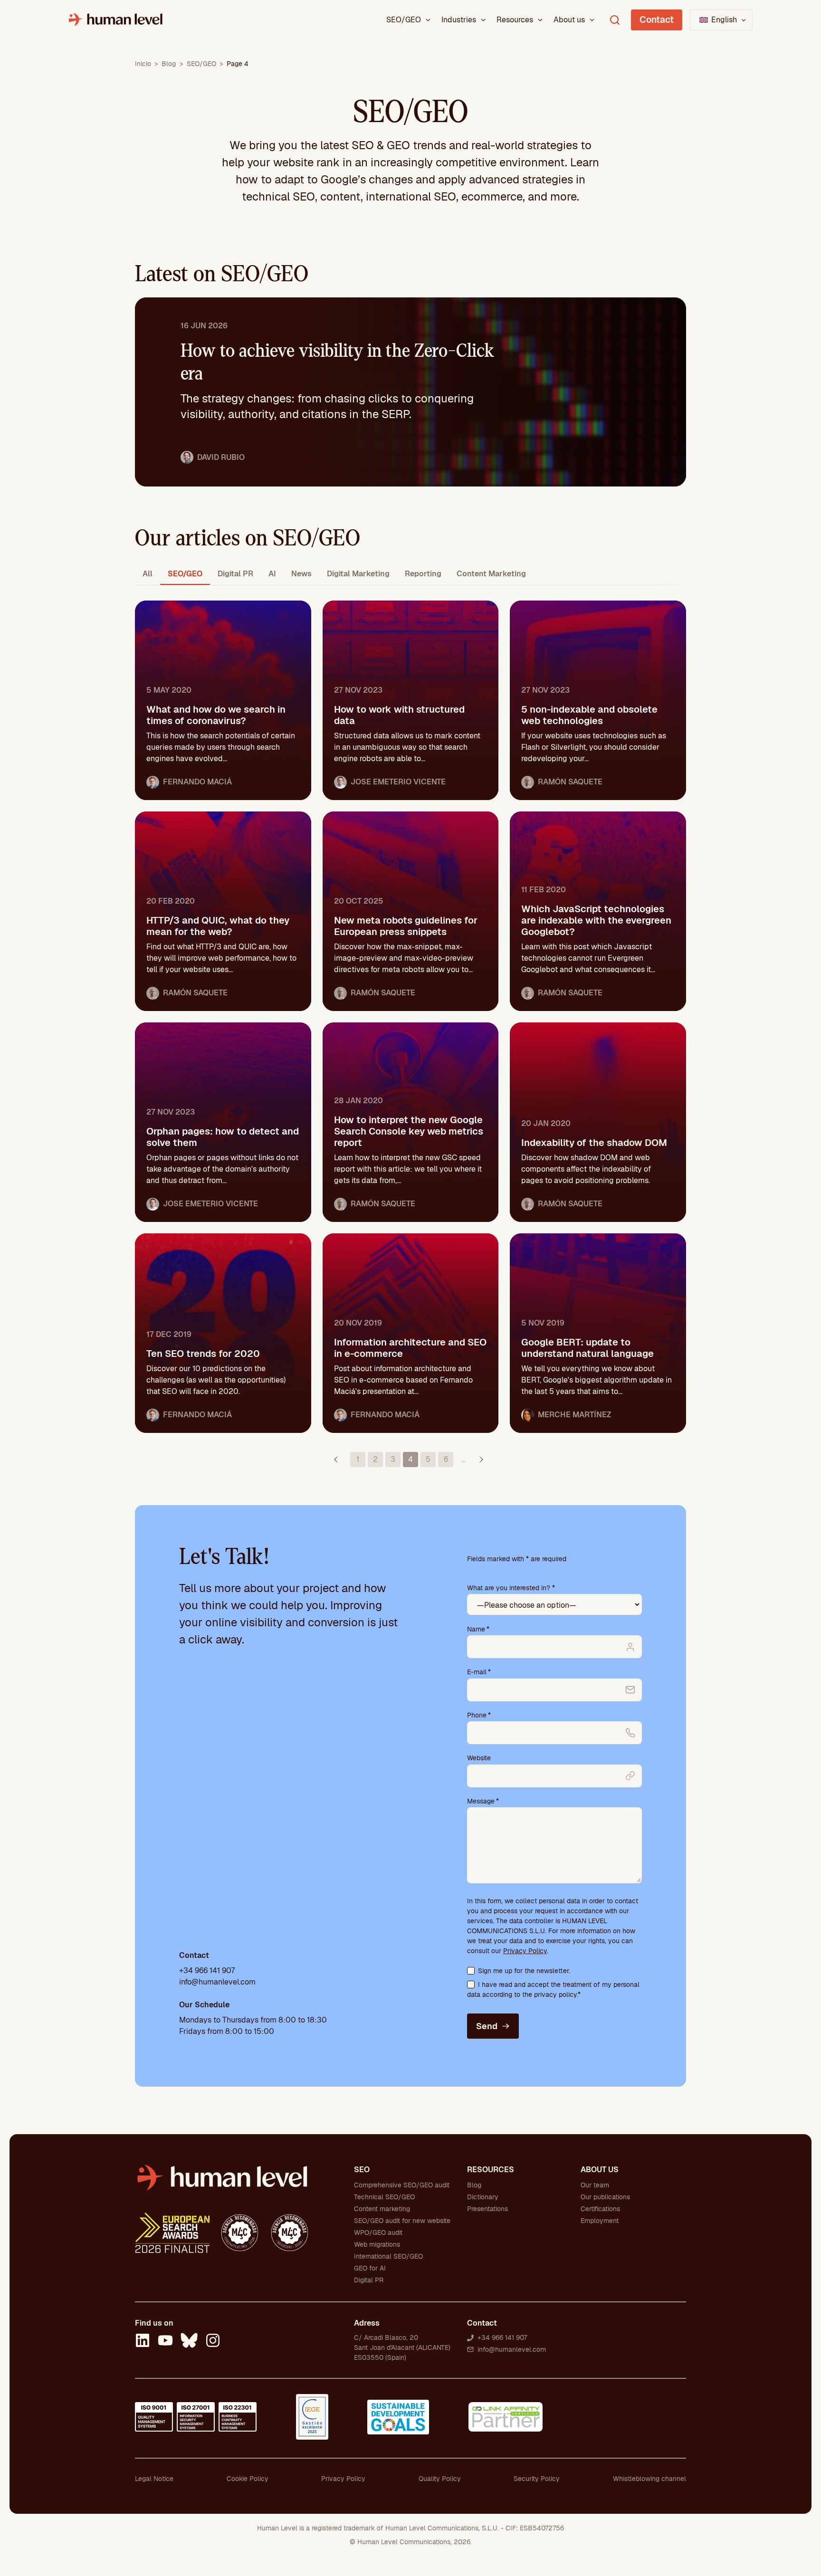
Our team (595, 2185)
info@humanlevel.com (217, 1982)
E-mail (479, 1672)
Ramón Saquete (570, 782)
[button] (721, 20)
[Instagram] (213, 2342)
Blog (169, 64)
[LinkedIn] (143, 2342)
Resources (515, 20)
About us (569, 20)
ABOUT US (600, 2170)
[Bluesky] (189, 2342)
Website (479, 1758)
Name (478, 1629)
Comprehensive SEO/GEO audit (402, 2185)
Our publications (605, 2197)
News (301, 574)
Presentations (487, 2209)
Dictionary (483, 2197)
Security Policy (537, 2479)
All (148, 574)
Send (487, 2026)
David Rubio (221, 457)
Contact (657, 20)
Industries (459, 20)
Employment (600, 2221)
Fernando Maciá (197, 782)
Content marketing (382, 2209)
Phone (479, 1715)
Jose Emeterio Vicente (398, 782)
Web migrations (377, 2244)
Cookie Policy (248, 2479)
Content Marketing (491, 574)
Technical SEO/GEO (384, 2197)
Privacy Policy (525, 1951)
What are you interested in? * (511, 1588)
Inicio (143, 64)
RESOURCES (491, 2170)
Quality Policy (440, 2479)
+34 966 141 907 (207, 1970)
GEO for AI (370, 2268)
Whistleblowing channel (649, 2479)
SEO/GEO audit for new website (402, 2221)
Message (483, 1801)
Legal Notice (154, 2479)
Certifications (600, 2209)
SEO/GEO (404, 20)
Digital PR (235, 574)
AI (272, 574)
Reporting (423, 574)
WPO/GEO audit (378, 2233)
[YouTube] (165, 2342)
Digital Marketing (358, 574)
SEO (362, 2170)
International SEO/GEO (388, 2256)
